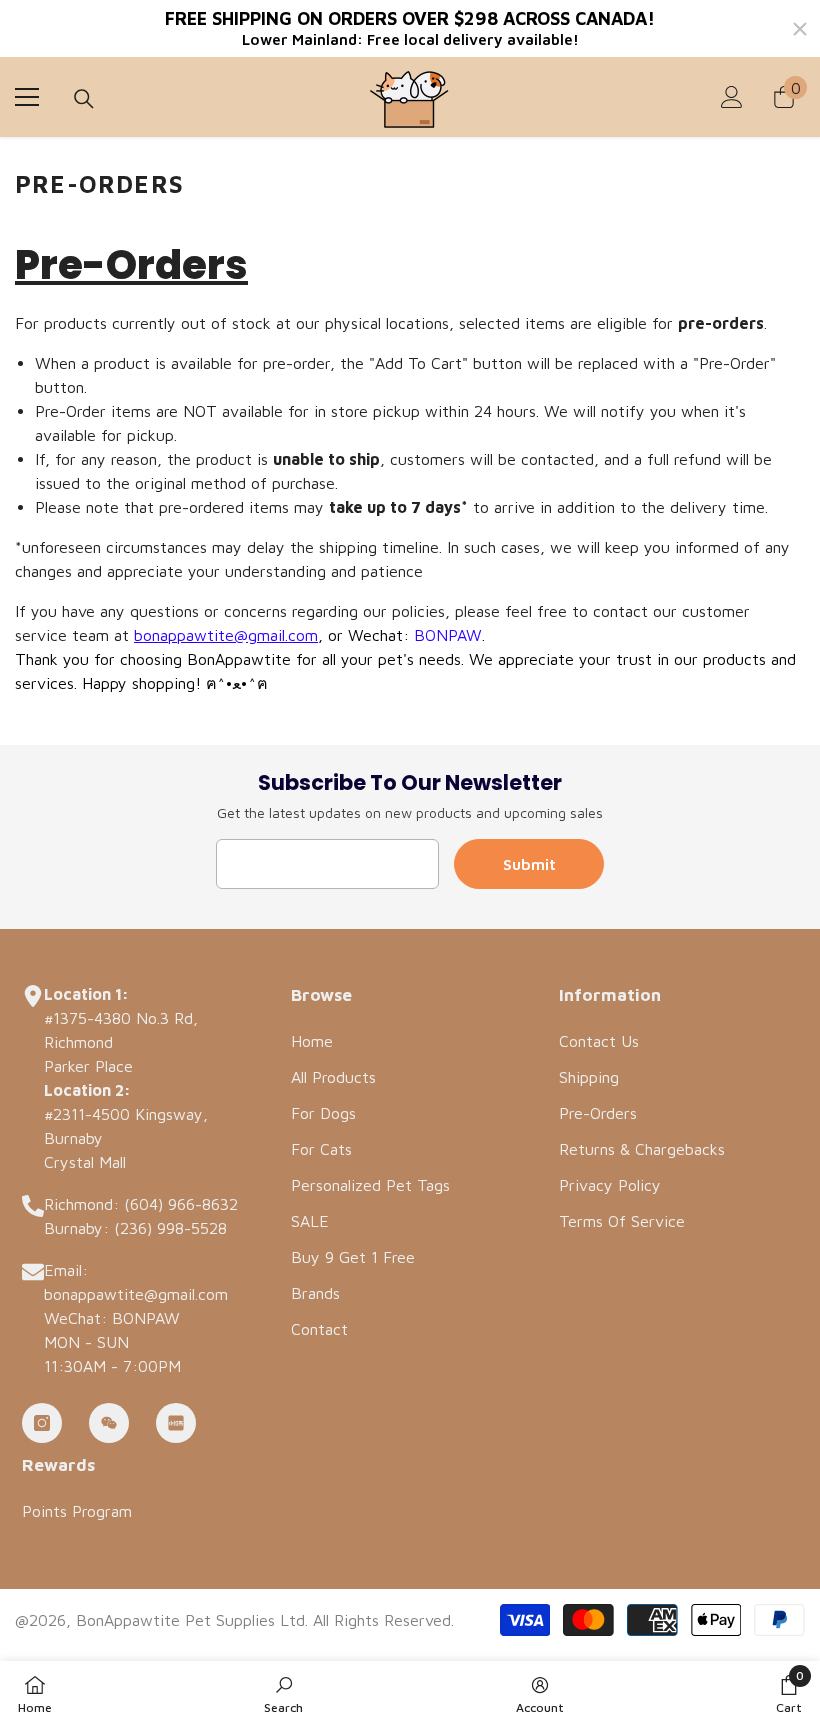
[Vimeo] (176, 1423)
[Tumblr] (109, 1423)
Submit (529, 864)
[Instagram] (42, 1423)
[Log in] (732, 97)
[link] (283, 1693)
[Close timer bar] (800, 29)
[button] (789, 1693)
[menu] (27, 97)
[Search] (84, 99)
